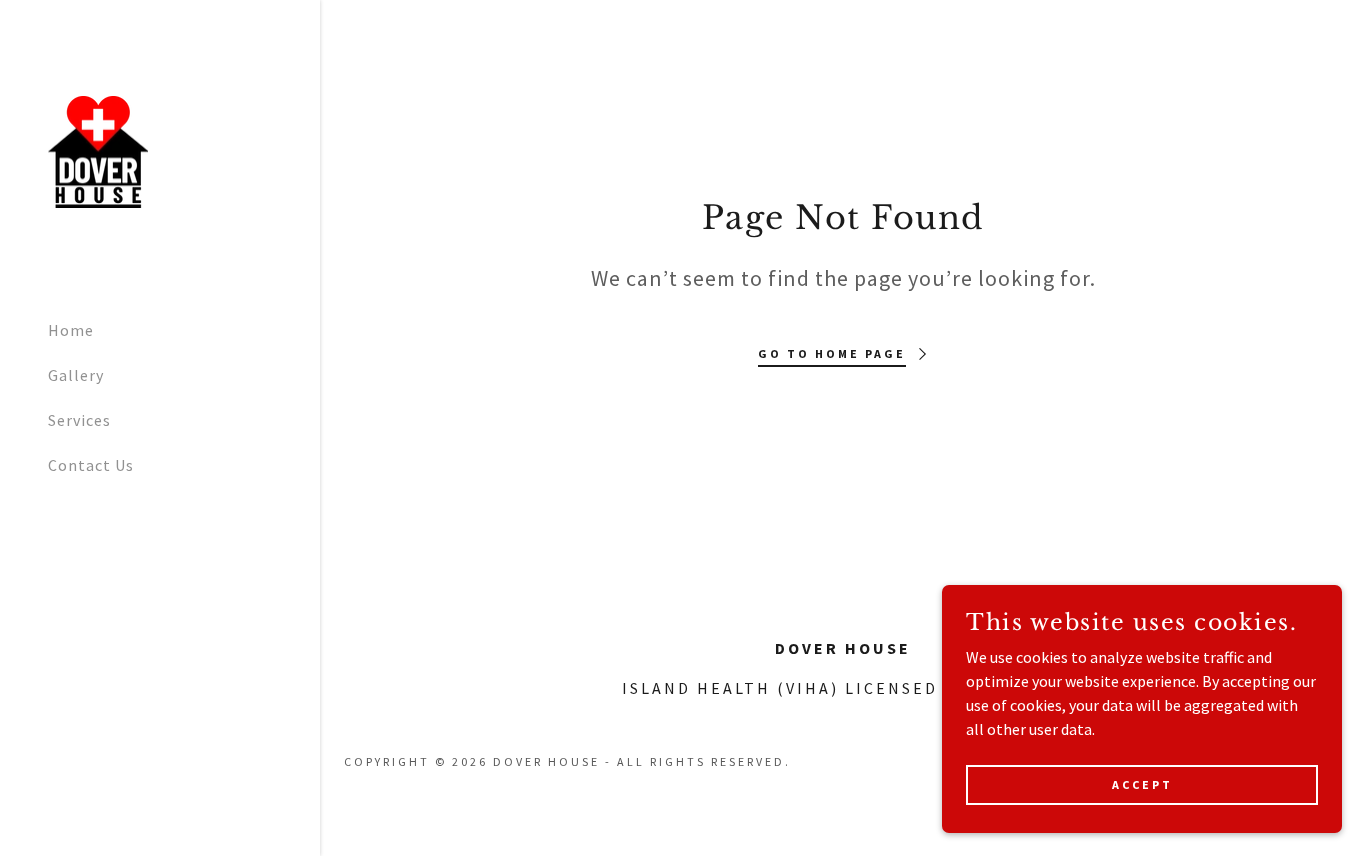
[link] (98, 150)
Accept (1142, 784)
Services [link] (79, 420)
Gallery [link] (76, 375)
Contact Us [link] (91, 465)
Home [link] (71, 330)
